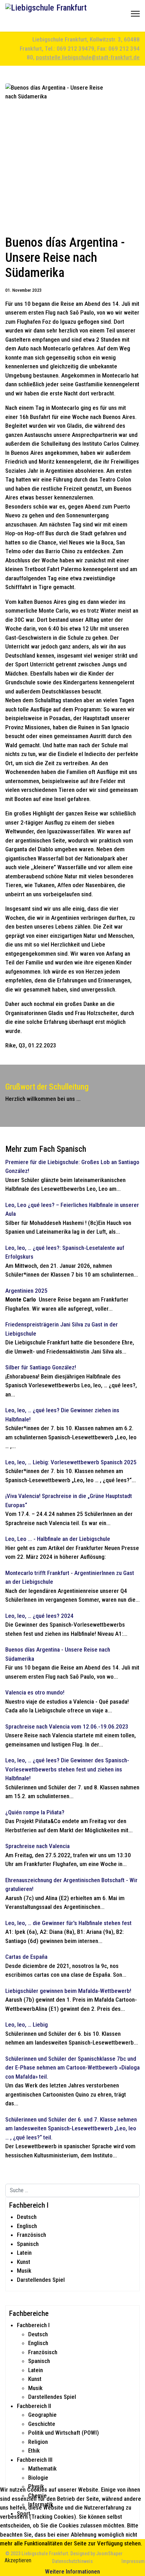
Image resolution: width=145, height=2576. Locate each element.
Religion (38, 2442)
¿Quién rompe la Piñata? (35, 1812)
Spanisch (28, 2244)
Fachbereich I (33, 2325)
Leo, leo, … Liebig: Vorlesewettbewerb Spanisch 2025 (71, 1462)
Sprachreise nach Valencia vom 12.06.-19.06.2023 (67, 1726)
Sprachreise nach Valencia (37, 1846)
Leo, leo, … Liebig (27, 2025)
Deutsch (27, 2217)
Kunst (24, 2262)
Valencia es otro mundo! (35, 1692)
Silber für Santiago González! (41, 1367)
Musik (24, 2271)
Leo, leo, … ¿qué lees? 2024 (39, 1616)
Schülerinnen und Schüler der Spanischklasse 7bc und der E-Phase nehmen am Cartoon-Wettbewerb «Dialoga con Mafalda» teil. (72, 2068)
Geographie (42, 2415)
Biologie (38, 2478)
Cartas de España (26, 1957)
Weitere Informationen (72, 2571)
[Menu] (135, 16)
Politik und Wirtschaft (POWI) (64, 2433)
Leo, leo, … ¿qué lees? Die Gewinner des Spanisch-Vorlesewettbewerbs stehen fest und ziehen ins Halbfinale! (67, 1769)
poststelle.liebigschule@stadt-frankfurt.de (88, 57)
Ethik (34, 2451)
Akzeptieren (18, 2560)
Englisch (27, 2226)
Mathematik (42, 2468)
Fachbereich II (34, 2406)
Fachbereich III (35, 2460)
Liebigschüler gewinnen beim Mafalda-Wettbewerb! (68, 1991)
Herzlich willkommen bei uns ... (43, 1099)
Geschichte (42, 2424)
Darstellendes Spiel (41, 2280)
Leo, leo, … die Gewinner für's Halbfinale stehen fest (68, 1923)
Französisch (31, 2235)
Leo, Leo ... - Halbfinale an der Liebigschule (58, 1539)
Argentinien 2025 (26, 1291)
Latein (24, 2253)
